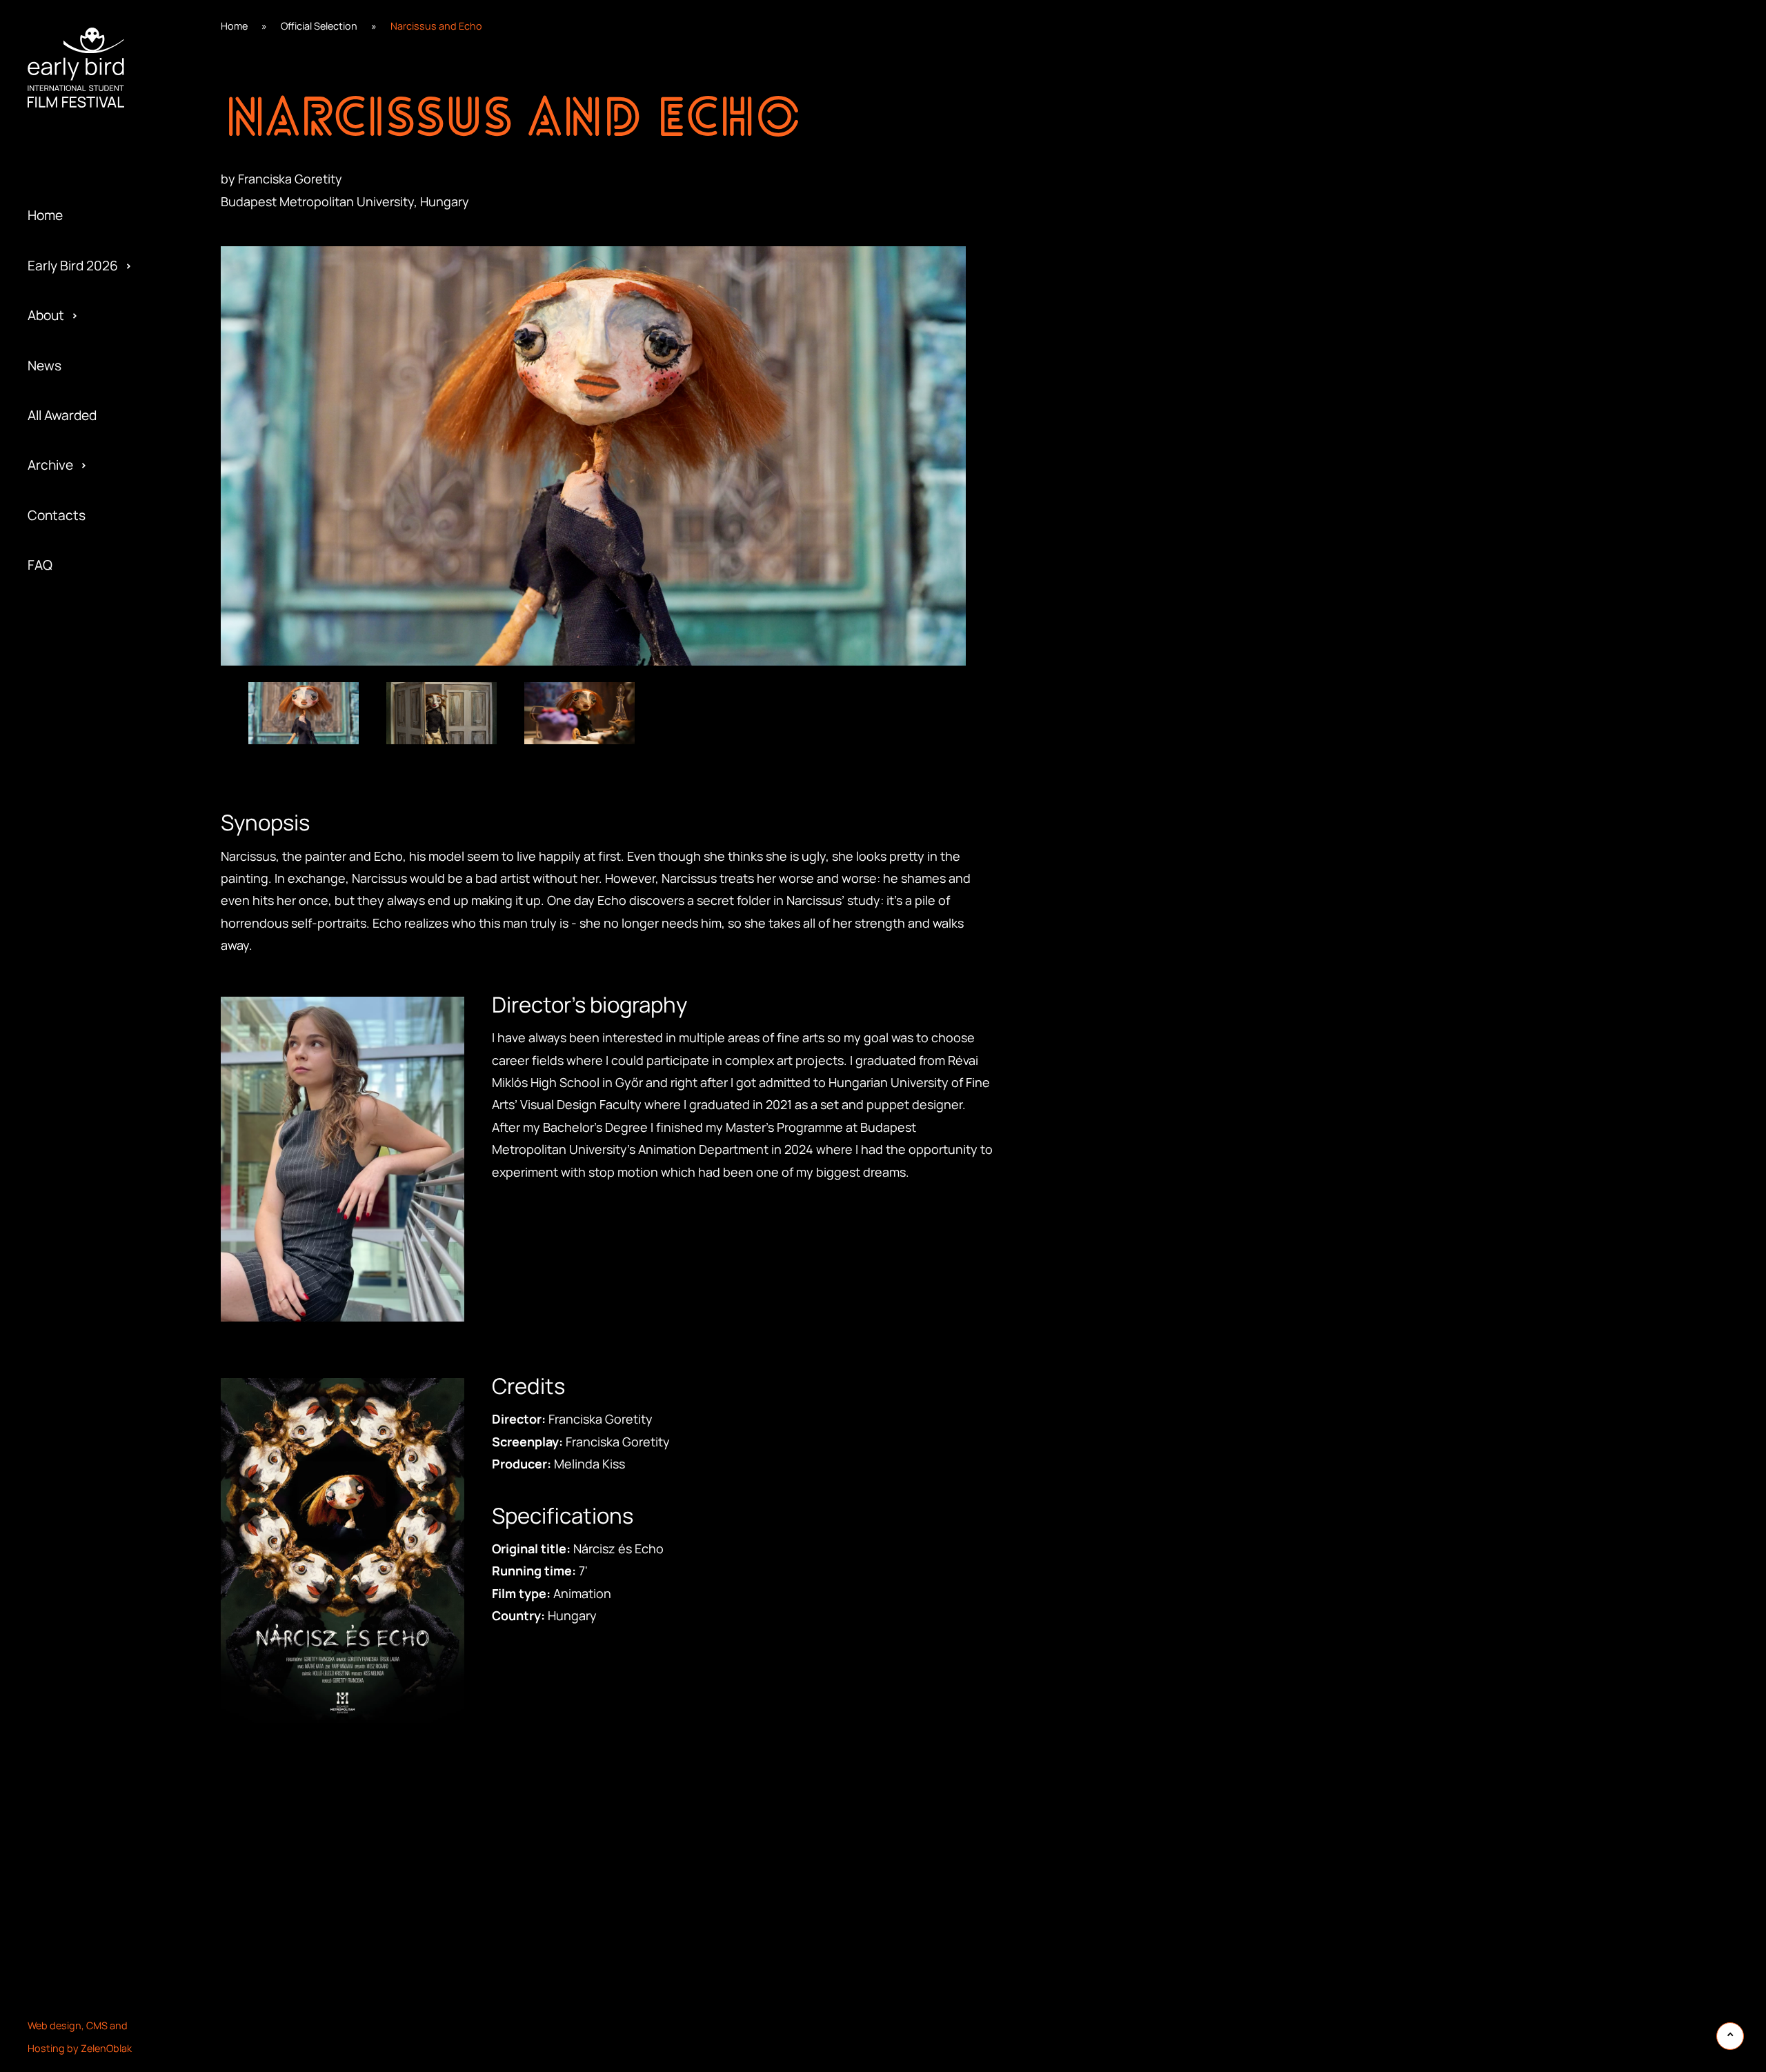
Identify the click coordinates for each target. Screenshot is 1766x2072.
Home (45, 215)
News (44, 366)
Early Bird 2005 (73, 674)
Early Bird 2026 (73, 266)
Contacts (57, 515)
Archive (50, 465)
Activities (56, 175)
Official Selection (319, 26)
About (46, 315)
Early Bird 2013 (71, 624)
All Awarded (62, 415)
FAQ (40, 565)
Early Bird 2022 (72, 175)
